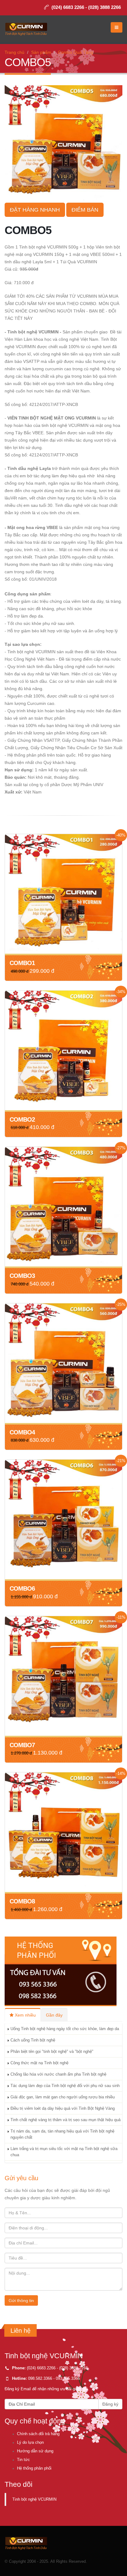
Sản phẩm (41, 52)
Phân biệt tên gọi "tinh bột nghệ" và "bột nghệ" (52, 2052)
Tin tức (23, 2460)
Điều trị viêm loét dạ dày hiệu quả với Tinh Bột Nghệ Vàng (63, 2109)
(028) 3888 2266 (104, 7)
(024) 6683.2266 (41, 2368)
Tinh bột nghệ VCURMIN (34, 2499)
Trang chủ (14, 52)
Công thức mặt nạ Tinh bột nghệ (39, 2063)
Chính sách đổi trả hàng (38, 2434)
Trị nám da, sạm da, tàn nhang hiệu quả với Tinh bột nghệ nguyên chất (62, 2134)
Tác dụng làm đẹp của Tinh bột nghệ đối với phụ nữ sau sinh (65, 2086)
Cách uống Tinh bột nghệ (33, 2040)
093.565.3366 (68, 2379)
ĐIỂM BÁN (85, 210)
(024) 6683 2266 (68, 7)
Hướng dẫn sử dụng (35, 2451)
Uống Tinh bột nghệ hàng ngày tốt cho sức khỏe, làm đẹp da (65, 2029)
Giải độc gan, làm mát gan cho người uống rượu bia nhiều (63, 2097)
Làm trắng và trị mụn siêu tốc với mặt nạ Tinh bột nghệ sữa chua (64, 2152)
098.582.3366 (40, 2379)
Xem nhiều (25, 2015)
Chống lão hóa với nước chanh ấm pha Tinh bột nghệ (58, 2074)
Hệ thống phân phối (34, 2468)
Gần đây (54, 2015)
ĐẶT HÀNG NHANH (35, 210)
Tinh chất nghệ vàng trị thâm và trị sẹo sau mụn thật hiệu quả (66, 2120)
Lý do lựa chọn (30, 2443)
